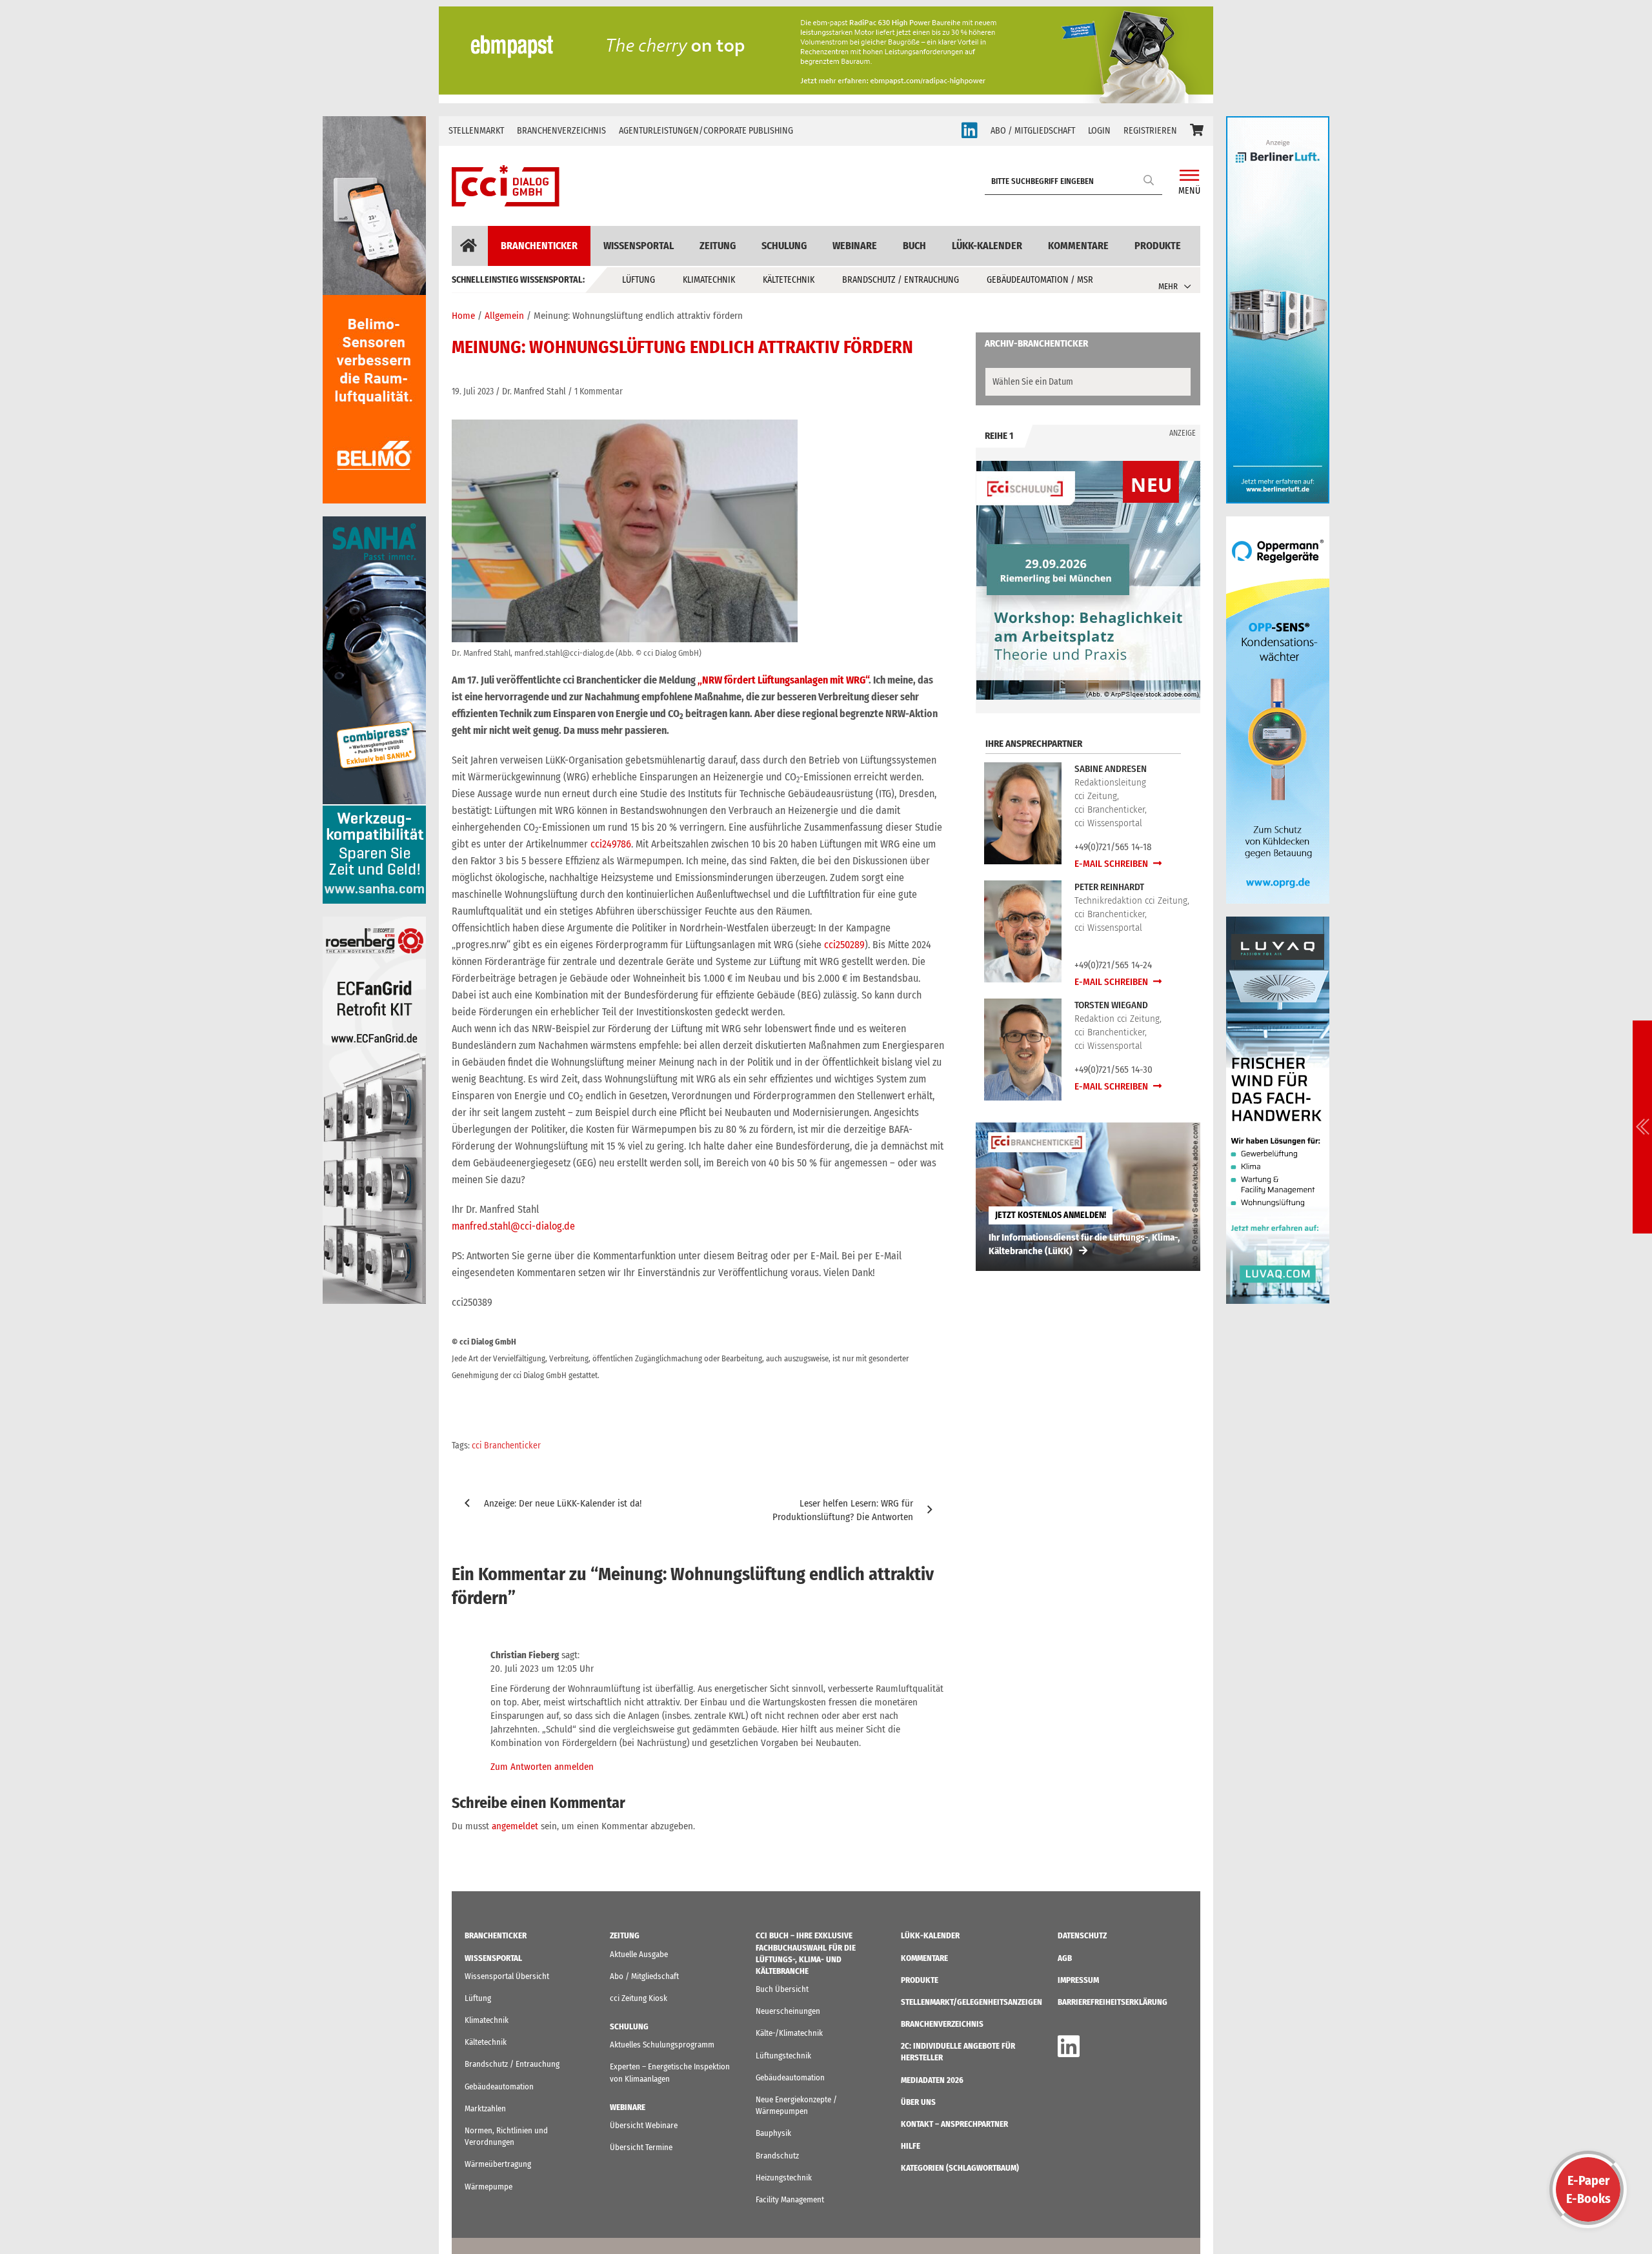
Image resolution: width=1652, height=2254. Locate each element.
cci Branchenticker (506, 1446)
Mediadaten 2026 (932, 2080)
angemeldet (515, 1826)
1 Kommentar (599, 391)
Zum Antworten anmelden (542, 1767)
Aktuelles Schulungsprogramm (662, 2045)
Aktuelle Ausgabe (639, 1954)
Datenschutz (1082, 1935)
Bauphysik (773, 2133)
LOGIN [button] (1099, 131)
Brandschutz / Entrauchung (901, 280)
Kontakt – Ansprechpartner (954, 2124)
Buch (914, 246)
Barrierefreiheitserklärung (1113, 2002)
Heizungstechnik (784, 2178)
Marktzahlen (485, 2108)
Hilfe (911, 2146)
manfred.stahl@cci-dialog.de (513, 1226)
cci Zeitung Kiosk (639, 1998)
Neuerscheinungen (788, 2011)
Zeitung (718, 246)
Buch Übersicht (782, 1989)
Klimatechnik (709, 280)
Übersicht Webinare (644, 2125)
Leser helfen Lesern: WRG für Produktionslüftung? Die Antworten (843, 1510)
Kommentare (1078, 246)
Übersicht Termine (641, 2147)
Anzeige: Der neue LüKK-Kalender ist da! (563, 1503)
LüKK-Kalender (987, 246)
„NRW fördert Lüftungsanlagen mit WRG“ (783, 680)
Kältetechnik (789, 280)
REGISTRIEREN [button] (1150, 131)
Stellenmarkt (476, 131)
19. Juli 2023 (473, 391)
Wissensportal (639, 246)
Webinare (855, 246)
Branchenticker (539, 246)
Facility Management (790, 2199)
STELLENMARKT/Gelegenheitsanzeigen (972, 2002)
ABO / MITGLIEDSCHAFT (1033, 131)
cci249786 (611, 844)
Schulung (784, 246)
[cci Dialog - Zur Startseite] (506, 186)
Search (1149, 180)
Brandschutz (777, 2156)
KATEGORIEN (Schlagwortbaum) (960, 2168)
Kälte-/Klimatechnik (789, 2033)
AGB (1065, 1958)
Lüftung (639, 280)
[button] (1197, 131)
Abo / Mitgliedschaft (644, 1976)
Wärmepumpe (489, 2187)
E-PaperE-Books (1588, 2189)
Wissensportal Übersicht (507, 1976)
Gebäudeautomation (499, 2086)
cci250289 (844, 945)
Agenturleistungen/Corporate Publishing (706, 131)
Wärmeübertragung (498, 2164)
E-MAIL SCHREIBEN (1112, 864)
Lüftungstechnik (783, 2056)
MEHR (1168, 286)
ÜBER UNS (918, 2102)
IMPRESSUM (1078, 1980)
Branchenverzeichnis (561, 131)
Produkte (1158, 246)
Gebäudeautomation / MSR (1040, 280)
